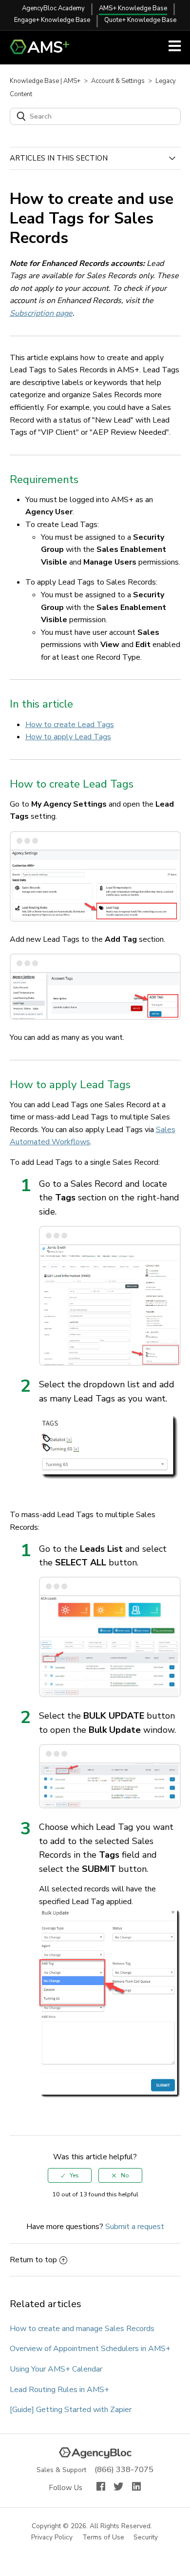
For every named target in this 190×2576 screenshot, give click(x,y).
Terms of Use (104, 2538)
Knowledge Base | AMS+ (45, 81)
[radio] (70, 2175)
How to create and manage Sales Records (82, 2329)
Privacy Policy (52, 2538)
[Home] (44, 52)
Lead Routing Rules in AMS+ (59, 2390)
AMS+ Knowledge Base (133, 8)
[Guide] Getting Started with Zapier (71, 2410)
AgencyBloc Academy (53, 8)
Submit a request (135, 2227)
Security (146, 2538)
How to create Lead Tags (70, 725)
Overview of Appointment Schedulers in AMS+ (90, 2349)
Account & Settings (118, 81)
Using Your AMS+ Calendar (56, 2369)
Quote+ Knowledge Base (140, 20)
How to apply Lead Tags (68, 737)
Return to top (33, 2260)
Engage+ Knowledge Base (52, 20)
